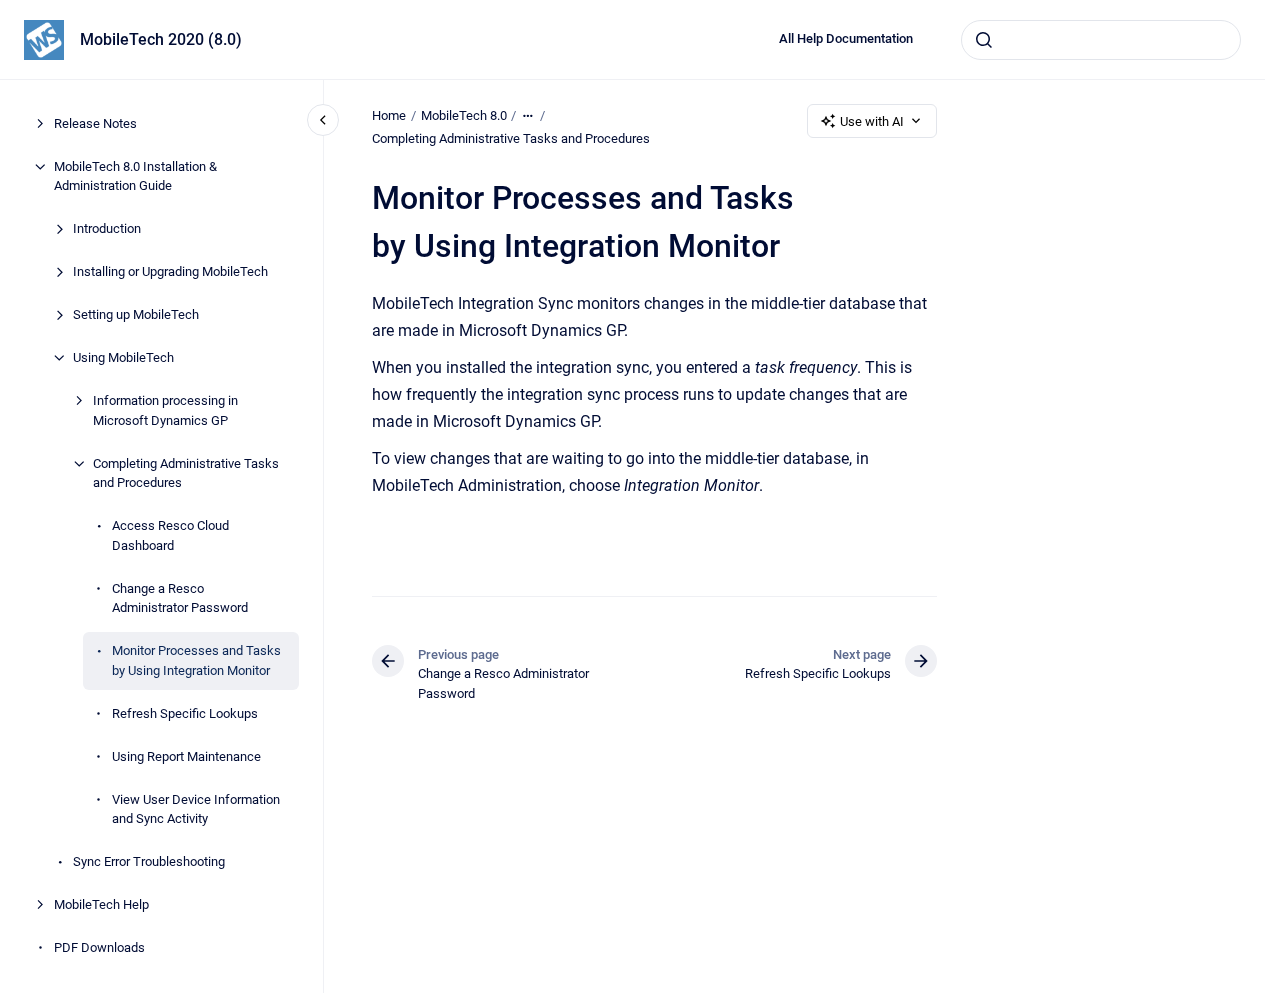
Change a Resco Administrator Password (180, 598)
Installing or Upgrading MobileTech (170, 271)
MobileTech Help (101, 904)
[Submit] (984, 40)
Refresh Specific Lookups (185, 713)
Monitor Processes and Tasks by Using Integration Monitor (196, 660)
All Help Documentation (846, 38)
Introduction (107, 228)
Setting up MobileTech (136, 314)
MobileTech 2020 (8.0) (161, 39)
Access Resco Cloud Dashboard (170, 535)
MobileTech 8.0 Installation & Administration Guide (135, 176)
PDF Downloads (99, 947)
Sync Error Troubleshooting (149, 861)
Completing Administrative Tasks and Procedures (186, 473)
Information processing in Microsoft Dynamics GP (165, 410)
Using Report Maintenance (186, 756)
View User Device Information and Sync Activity (196, 809)
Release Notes (95, 123)
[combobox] (1101, 40)
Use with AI (872, 121)
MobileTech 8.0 (464, 115)
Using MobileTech (123, 357)
